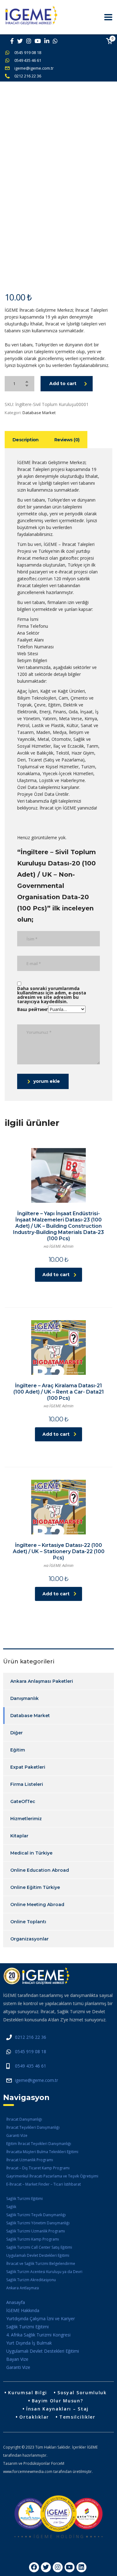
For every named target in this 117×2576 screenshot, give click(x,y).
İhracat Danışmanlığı (24, 2119)
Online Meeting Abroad (37, 1905)
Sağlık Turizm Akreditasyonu (31, 2280)
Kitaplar (19, 1836)
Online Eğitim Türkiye (35, 1887)
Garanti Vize (17, 2135)
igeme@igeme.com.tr (34, 68)
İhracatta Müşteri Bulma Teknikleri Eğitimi (42, 2152)
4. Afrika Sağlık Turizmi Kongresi (38, 2335)
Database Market (39, 413)
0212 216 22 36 (28, 76)
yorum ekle (47, 1081)
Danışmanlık (24, 1698)
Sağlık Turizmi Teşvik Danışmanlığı (36, 2215)
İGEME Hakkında (23, 2310)
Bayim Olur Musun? (58, 2401)
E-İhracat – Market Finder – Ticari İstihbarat (44, 2184)
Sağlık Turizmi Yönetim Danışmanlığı (38, 2223)
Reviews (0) (67, 440)
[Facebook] (34, 2567)
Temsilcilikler (77, 2417)
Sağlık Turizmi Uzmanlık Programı (36, 2231)
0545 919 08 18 (28, 52)
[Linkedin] (81, 2567)
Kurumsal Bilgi (28, 2393)
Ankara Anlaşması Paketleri (42, 1681)
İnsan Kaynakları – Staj (57, 2409)
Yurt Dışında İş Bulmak (29, 2343)
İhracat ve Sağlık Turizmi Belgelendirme (41, 2264)
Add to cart (63, 384)
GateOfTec (23, 1801)
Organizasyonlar (29, 1939)
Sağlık (11, 2207)
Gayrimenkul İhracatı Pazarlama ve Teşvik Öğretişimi (52, 2176)
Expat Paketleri (28, 1767)
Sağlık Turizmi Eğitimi (24, 2199)
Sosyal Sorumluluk (82, 2393)
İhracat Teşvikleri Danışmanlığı (33, 2127)
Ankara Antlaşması (23, 2288)
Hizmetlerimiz (26, 1819)
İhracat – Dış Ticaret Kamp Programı (38, 2168)
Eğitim (18, 1750)
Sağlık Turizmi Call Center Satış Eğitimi (39, 2247)
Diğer (17, 1733)
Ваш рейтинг (33, 1009)
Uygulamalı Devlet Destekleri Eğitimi (38, 2255)
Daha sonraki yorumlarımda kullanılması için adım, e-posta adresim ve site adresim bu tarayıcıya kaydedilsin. (52, 995)
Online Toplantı (28, 1922)
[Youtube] (70, 2567)
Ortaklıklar (34, 2417)
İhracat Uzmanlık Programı (30, 2160)
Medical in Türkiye (31, 1853)
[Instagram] (58, 2567)
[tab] (26, 440)
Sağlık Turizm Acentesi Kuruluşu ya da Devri (44, 2272)
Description (26, 440)
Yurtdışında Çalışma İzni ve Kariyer (41, 2318)
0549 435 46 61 (28, 60)
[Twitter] (46, 2567)
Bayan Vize (17, 2359)
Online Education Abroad (40, 1870)
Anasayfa (16, 2302)
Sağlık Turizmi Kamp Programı (33, 2239)
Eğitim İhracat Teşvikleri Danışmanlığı (39, 2144)
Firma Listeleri (27, 1784)
